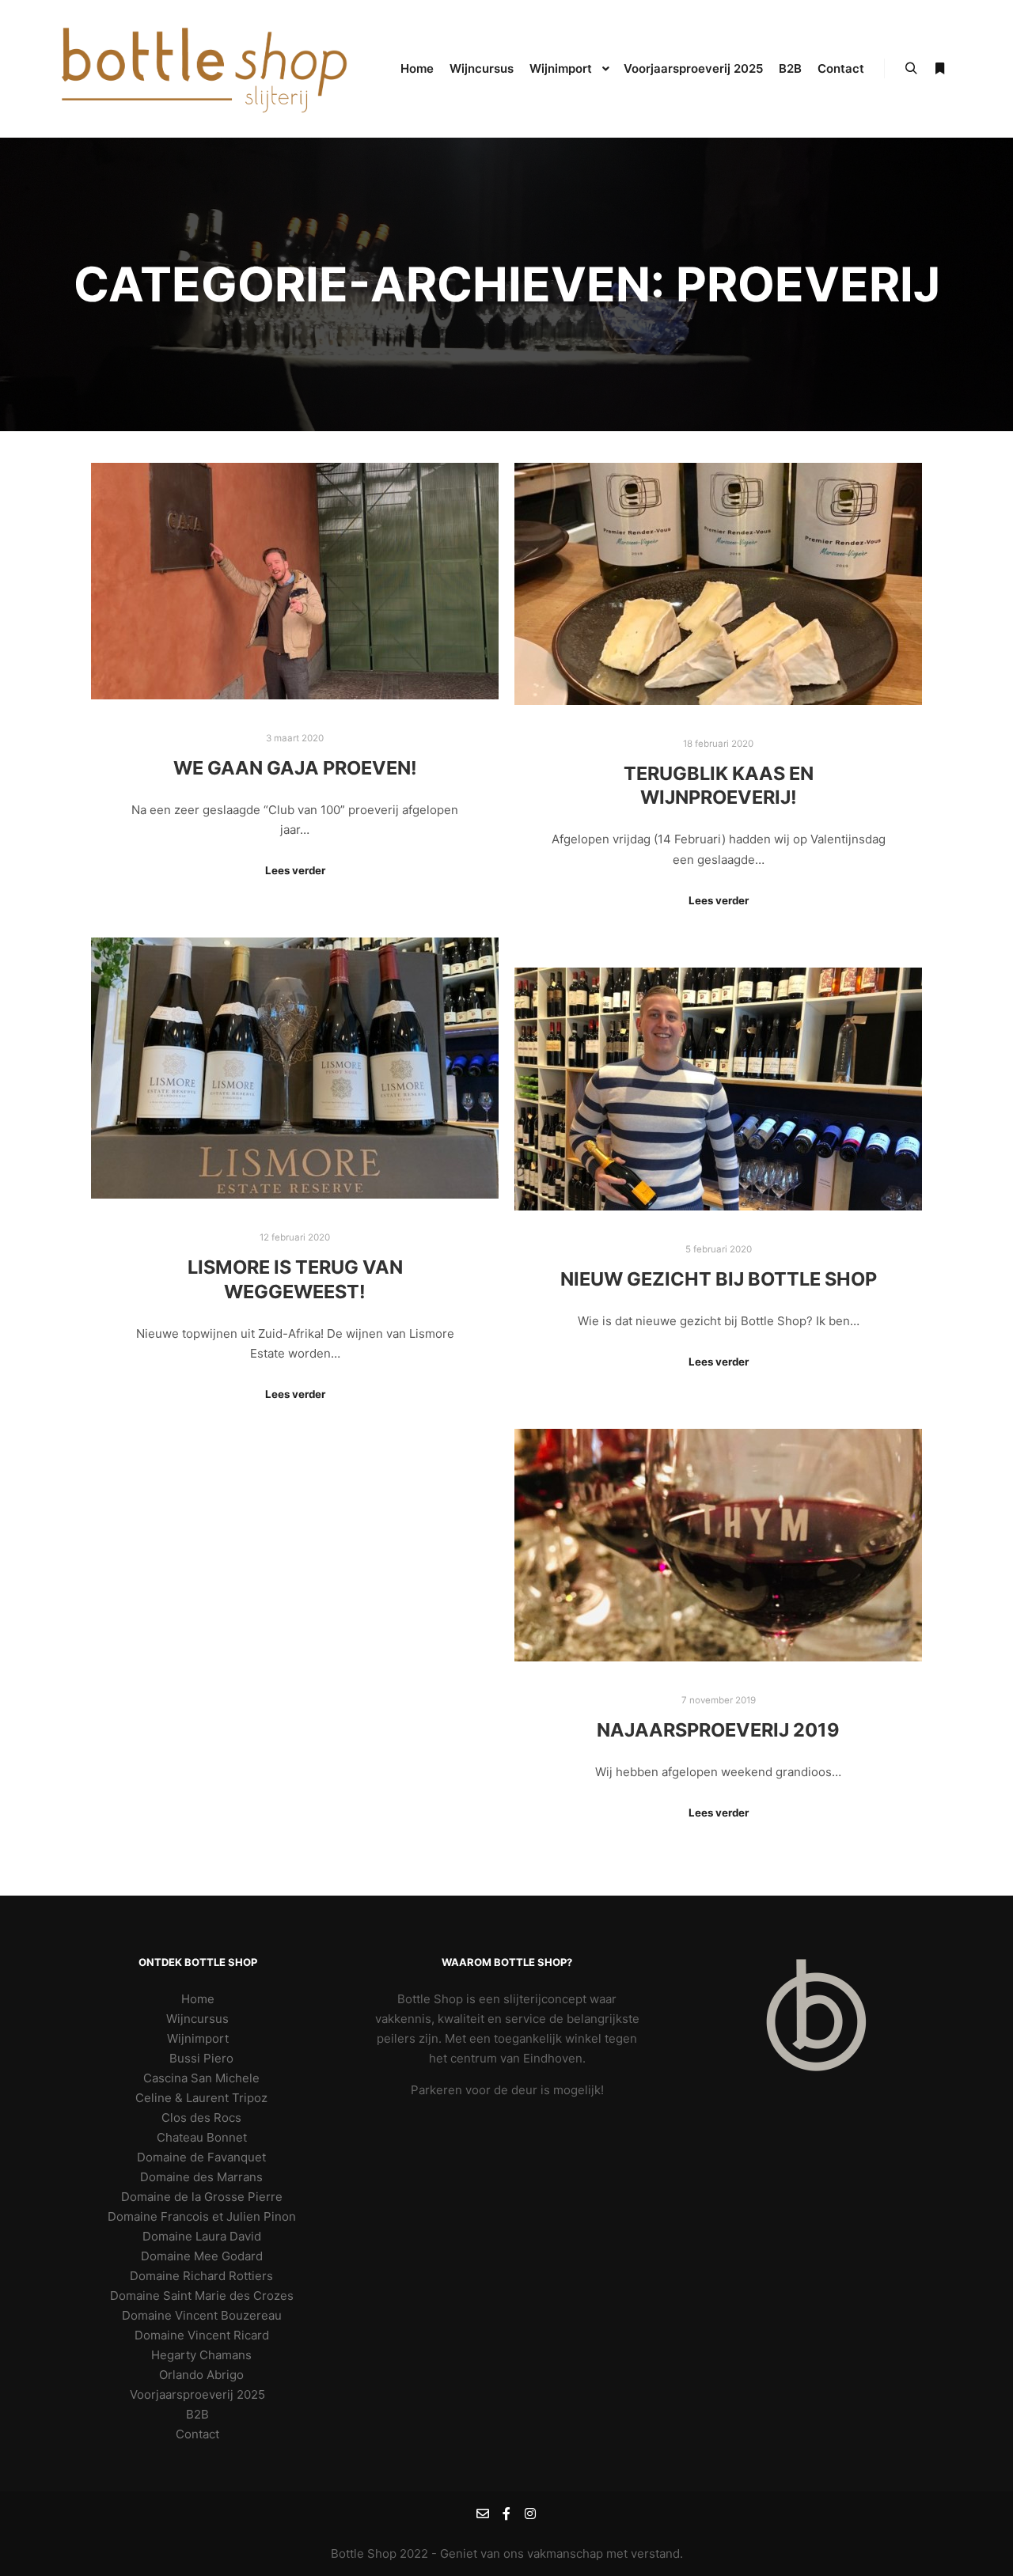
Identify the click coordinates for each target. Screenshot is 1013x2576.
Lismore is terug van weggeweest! (295, 1279)
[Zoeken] (911, 69)
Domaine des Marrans (201, 2177)
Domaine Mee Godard (202, 2256)
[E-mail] (483, 2513)
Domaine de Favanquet (201, 2157)
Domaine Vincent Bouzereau (202, 2315)
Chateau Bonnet (202, 2137)
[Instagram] (530, 2513)
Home (198, 1999)
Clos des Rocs (201, 2118)
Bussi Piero (201, 2058)
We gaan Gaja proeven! (295, 768)
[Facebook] (506, 2513)
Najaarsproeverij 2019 (718, 1730)
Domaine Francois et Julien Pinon (202, 2216)
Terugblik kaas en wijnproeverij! (719, 786)
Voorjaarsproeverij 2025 (197, 2394)
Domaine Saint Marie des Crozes (202, 2296)
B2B (197, 2414)
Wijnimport (198, 2038)
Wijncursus (197, 2019)
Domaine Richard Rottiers (201, 2276)
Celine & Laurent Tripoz (201, 2098)
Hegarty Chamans (201, 2355)
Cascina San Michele (201, 2078)
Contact (197, 2434)
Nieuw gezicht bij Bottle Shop (719, 1279)
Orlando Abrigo (201, 2375)
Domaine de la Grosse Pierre (202, 2197)
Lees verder (295, 870)
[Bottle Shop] (206, 69)
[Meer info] (939, 69)
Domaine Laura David (202, 2236)
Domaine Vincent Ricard (202, 2335)
